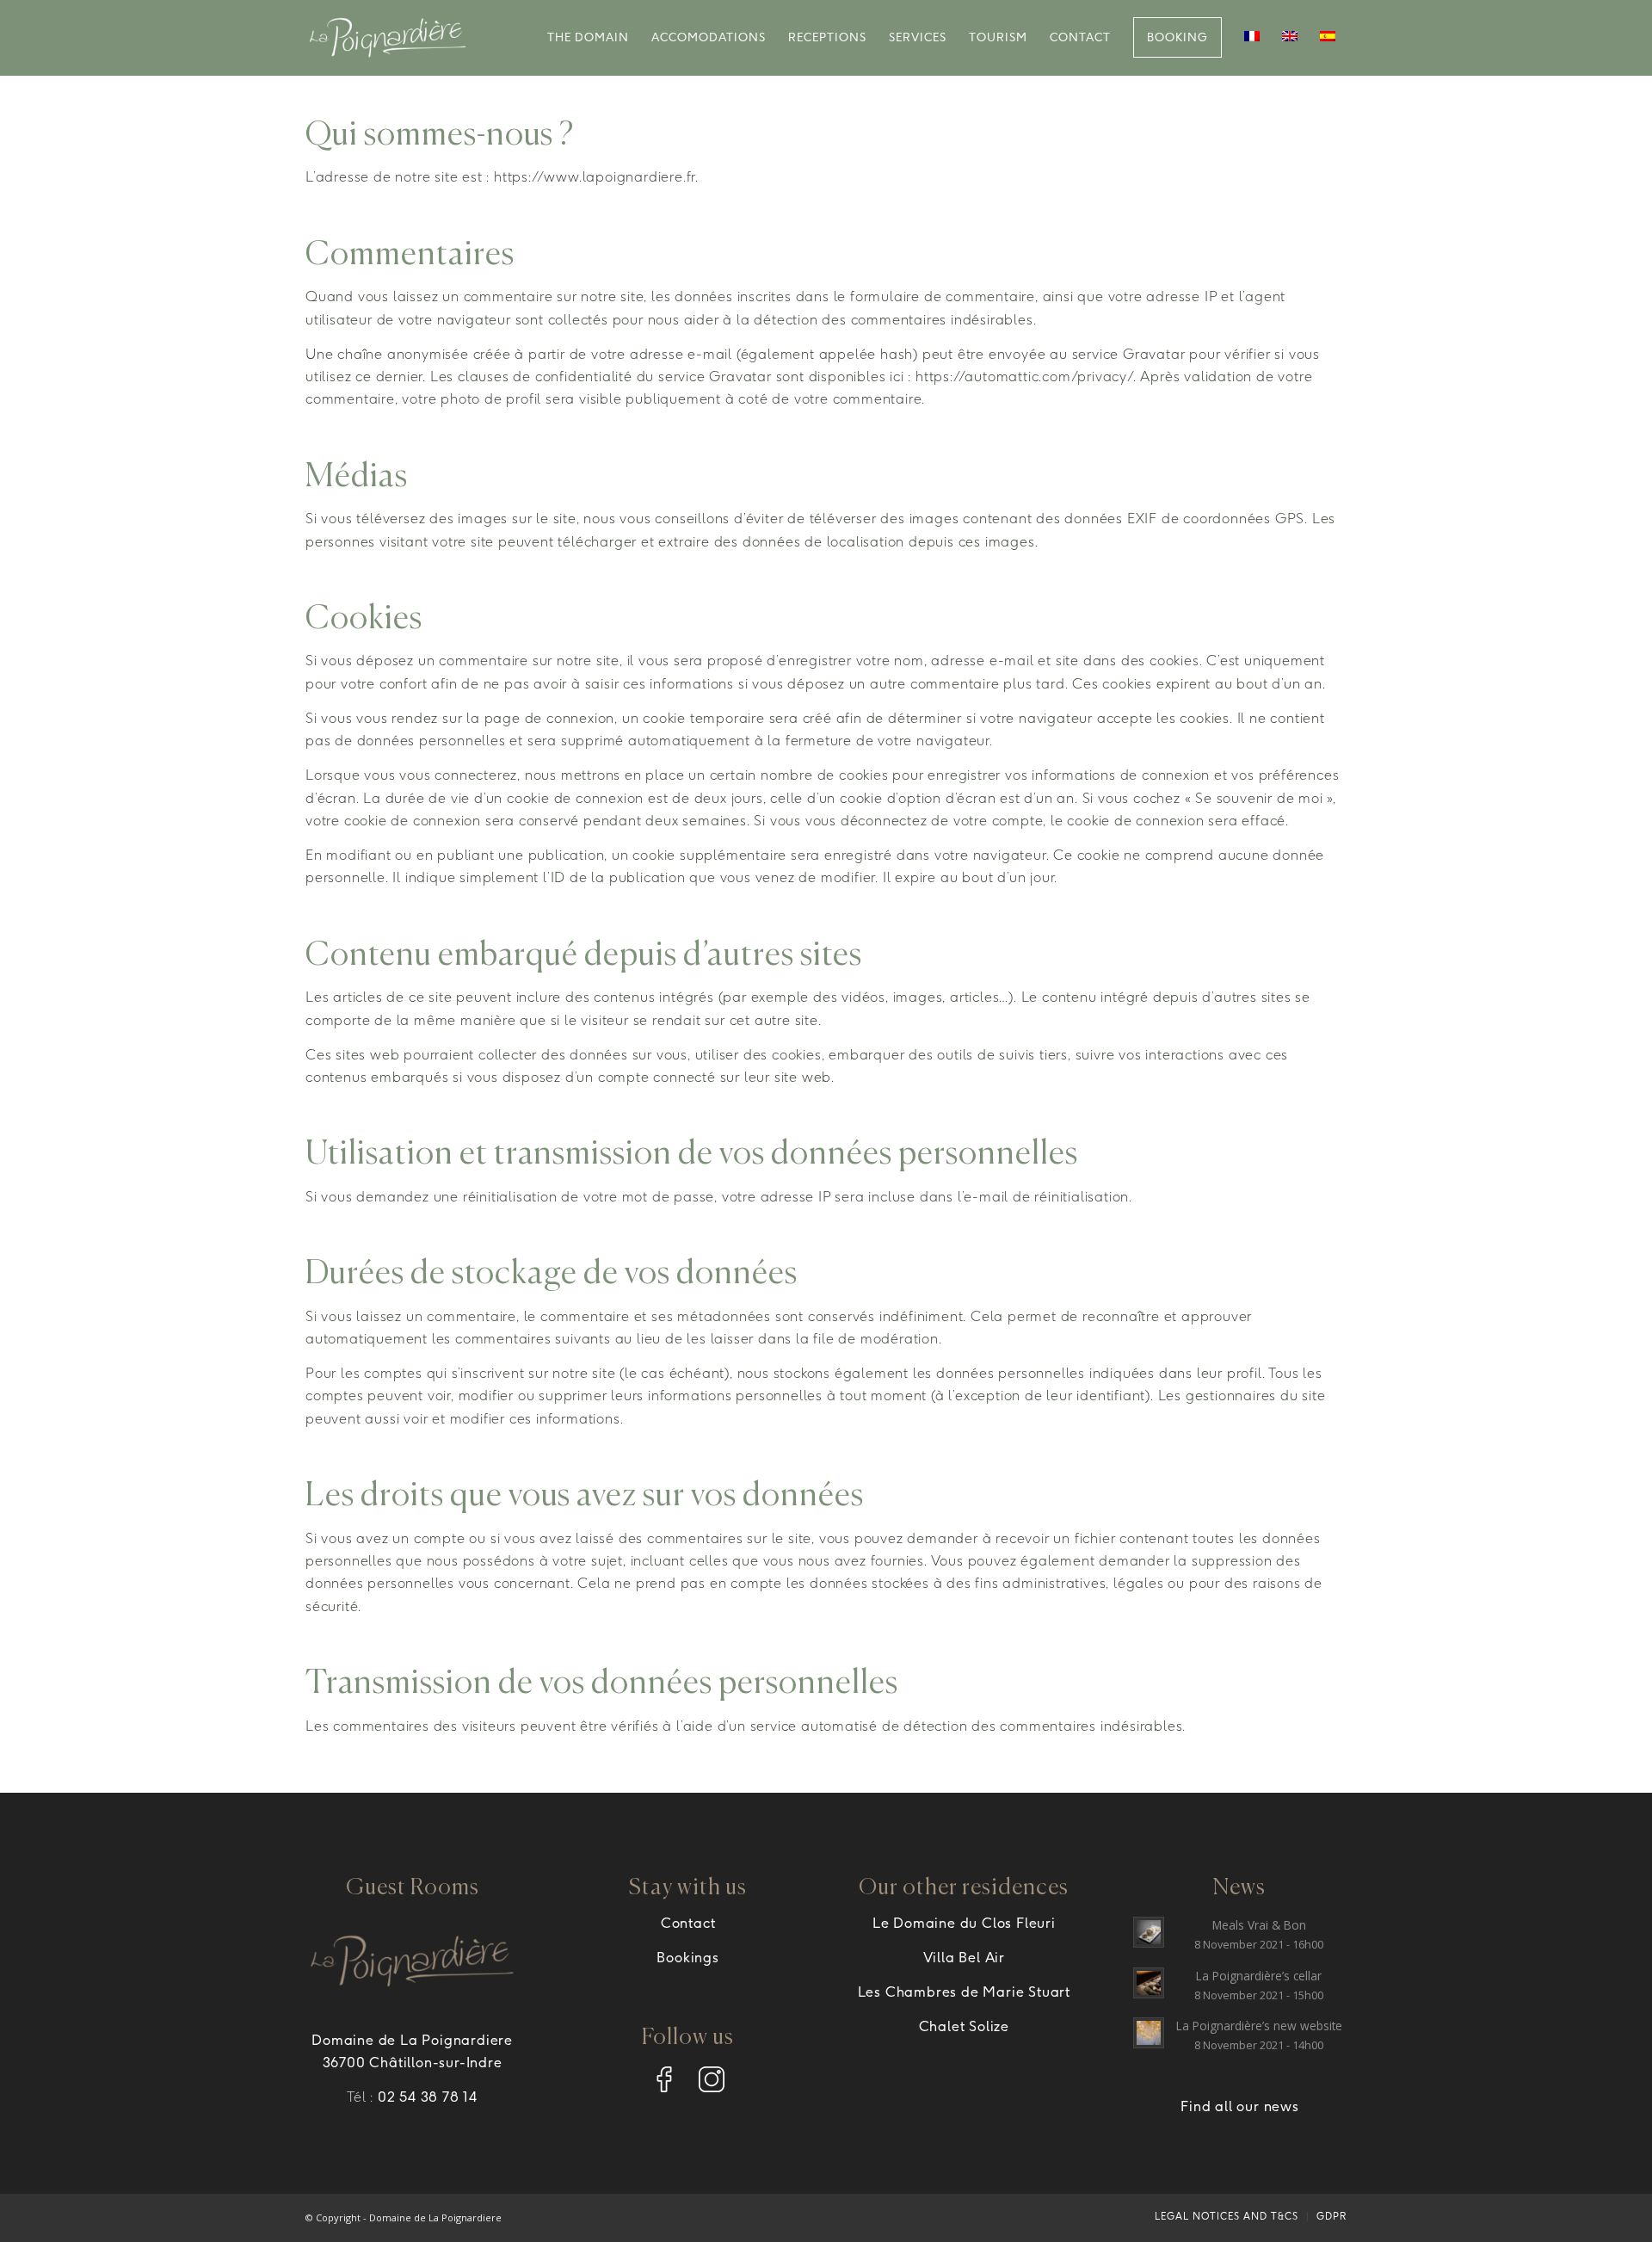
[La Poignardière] (388, 38)
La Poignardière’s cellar (1259, 1976)
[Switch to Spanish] (1328, 38)
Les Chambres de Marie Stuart (964, 1992)
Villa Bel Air (964, 1958)
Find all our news (1240, 2106)
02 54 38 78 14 (428, 2097)
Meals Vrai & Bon (1259, 1925)
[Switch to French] (1252, 38)
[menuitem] (588, 38)
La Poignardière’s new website (1259, 2026)
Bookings (687, 1958)
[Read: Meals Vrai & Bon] (1149, 1932)
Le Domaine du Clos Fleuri (964, 1923)
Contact (688, 1923)
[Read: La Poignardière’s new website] (1149, 2033)
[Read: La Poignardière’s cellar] (1149, 1983)
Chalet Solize (964, 2026)
